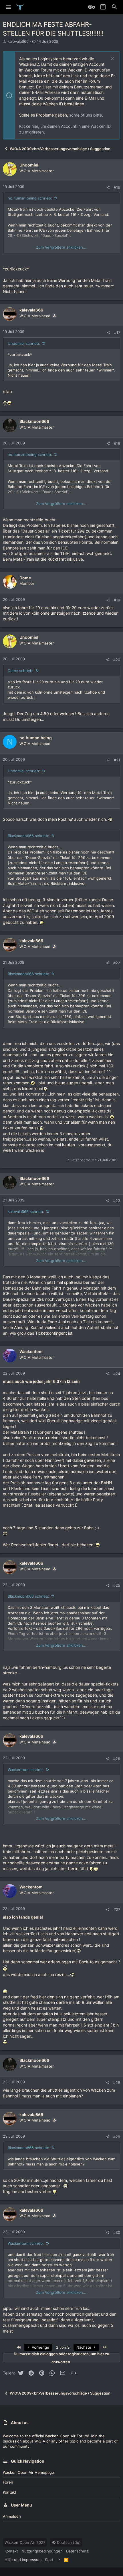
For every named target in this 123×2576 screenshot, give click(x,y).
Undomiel (29, 165)
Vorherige (40, 2347)
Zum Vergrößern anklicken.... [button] (62, 247)
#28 (117, 2083)
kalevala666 (18, 41)
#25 (117, 1585)
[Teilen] (108, 187)
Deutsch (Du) (68, 2542)
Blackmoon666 (34, 421)
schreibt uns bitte (86, 115)
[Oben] (59, 2560)
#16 (117, 187)
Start (49, 2560)
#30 (117, 2232)
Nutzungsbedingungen (42, 2551)
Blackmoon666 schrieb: (28, 836)
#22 (117, 963)
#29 (117, 2137)
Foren (8, 2482)
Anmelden (12, 2516)
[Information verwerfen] (112, 59)
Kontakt (10, 2492)
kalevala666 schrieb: (26, 1211)
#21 (117, 760)
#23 (117, 1201)
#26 (117, 1759)
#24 (117, 1374)
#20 (117, 660)
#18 (117, 444)
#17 (117, 332)
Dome (25, 578)
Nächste (84, 2347)
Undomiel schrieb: (24, 343)
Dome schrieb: (21, 671)
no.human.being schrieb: (30, 198)
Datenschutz (77, 2551)
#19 (117, 600)
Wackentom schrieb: (26, 1770)
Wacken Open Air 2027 (25, 2542)
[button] (9, 7)
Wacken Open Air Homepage (28, 2472)
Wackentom (31, 1351)
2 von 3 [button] (63, 2347)
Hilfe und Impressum (23, 2560)
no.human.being (36, 738)
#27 (117, 1909)
